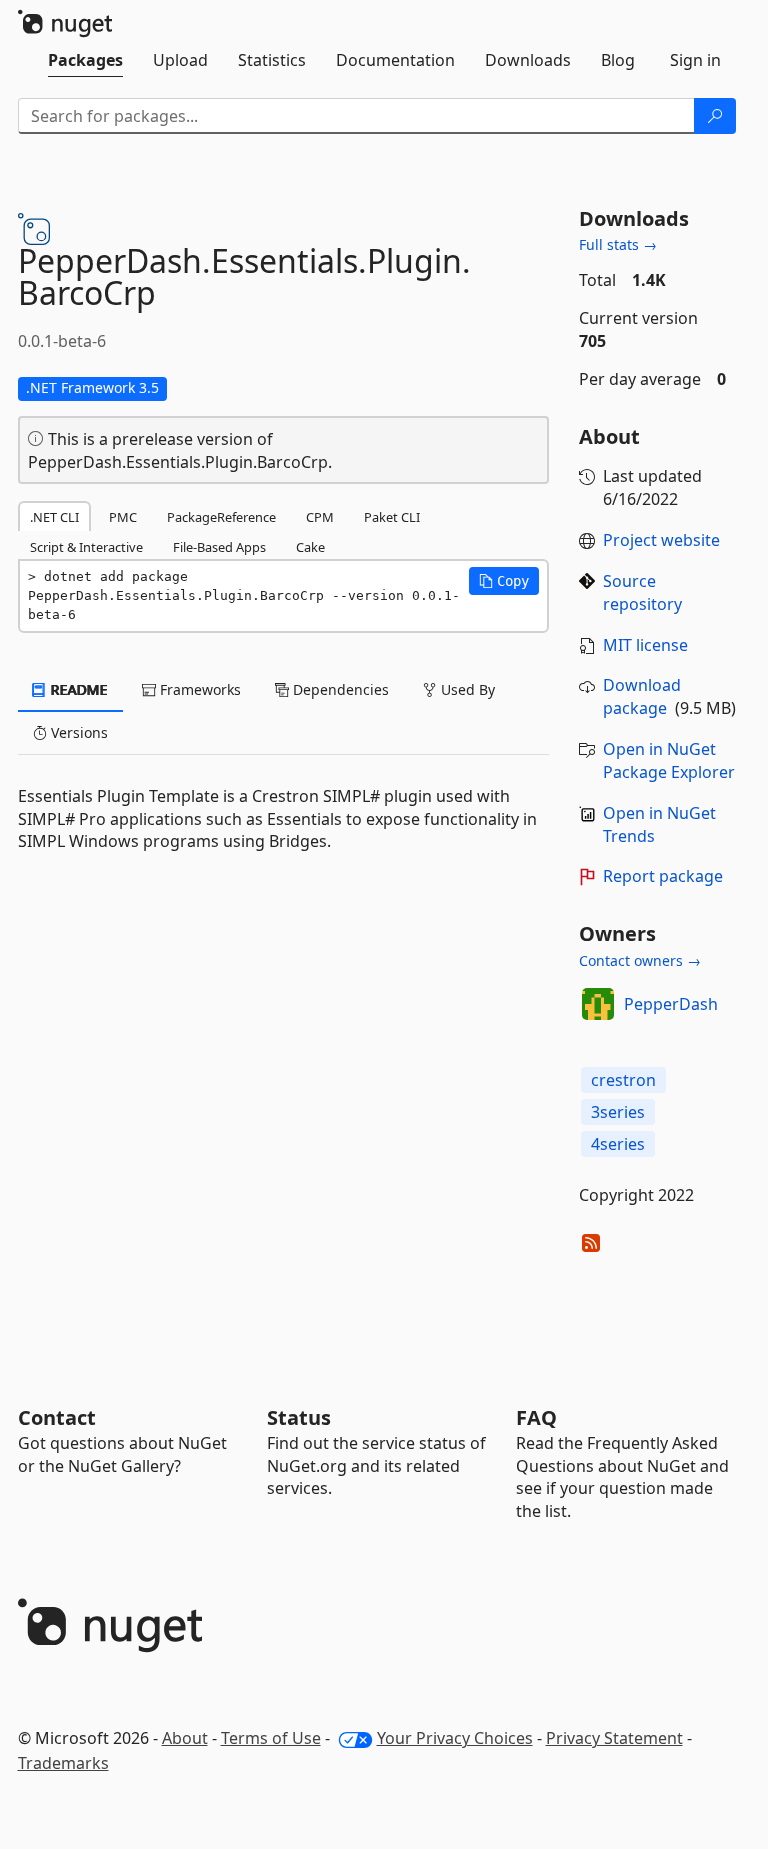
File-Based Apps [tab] (219, 547)
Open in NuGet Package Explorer (669, 760)
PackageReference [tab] (221, 517)
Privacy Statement (614, 1738)
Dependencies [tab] (339, 689)
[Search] (715, 116)
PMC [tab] (123, 517)
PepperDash (671, 1004)
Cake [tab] (310, 547)
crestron (623, 1080)
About (185, 1738)
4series (618, 1144)
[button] (504, 581)
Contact (57, 1417)
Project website (661, 540)
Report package (663, 876)
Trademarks (63, 1763)
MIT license (645, 645)
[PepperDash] (598, 1004)
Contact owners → (640, 960)
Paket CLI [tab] (392, 517)
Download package (642, 696)
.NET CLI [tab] (54, 517)
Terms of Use (271, 1738)
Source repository (642, 592)
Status (299, 1417)
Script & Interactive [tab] (86, 547)
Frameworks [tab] (198, 689)
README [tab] (77, 689)
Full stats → (618, 244)
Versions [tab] (77, 732)
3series (618, 1112)
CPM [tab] (320, 517)
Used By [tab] (466, 689)
